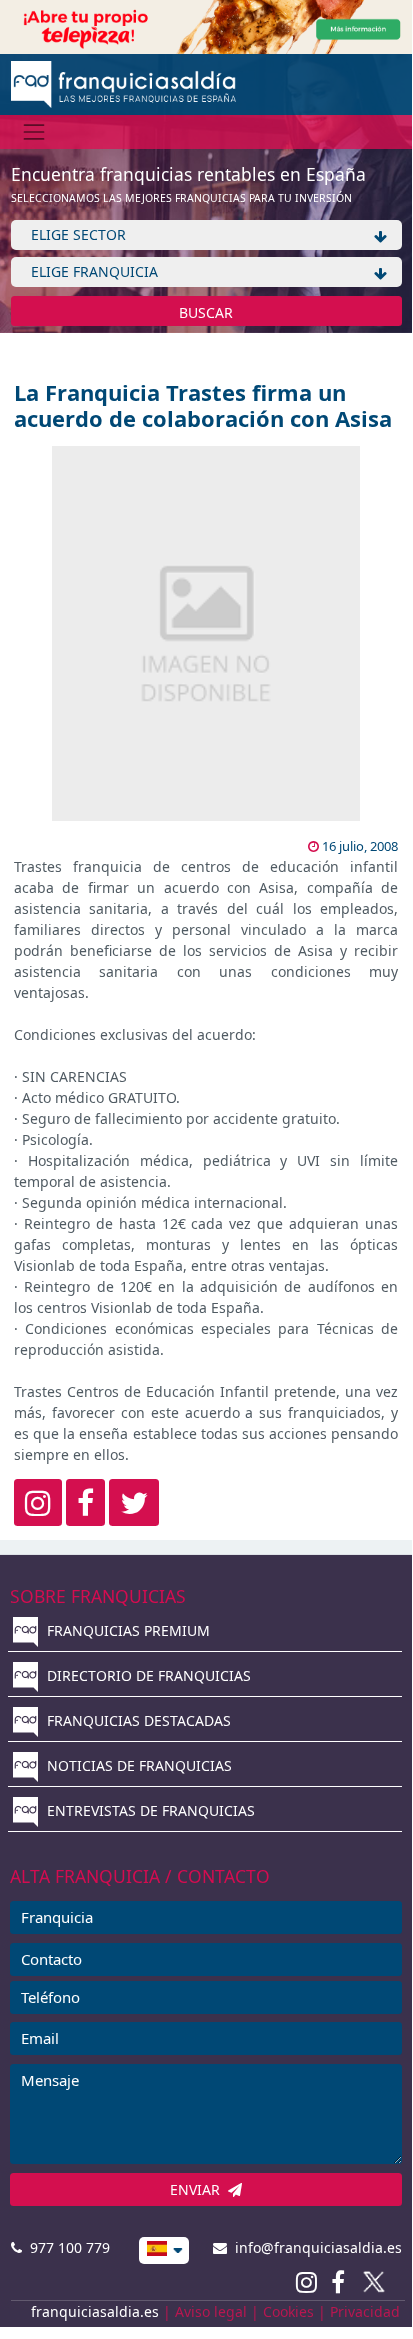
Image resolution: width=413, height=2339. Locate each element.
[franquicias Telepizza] (206, 25)
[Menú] (34, 131)
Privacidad (365, 2311)
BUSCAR (206, 312)
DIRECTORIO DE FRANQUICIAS (147, 1675)
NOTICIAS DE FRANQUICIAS (137, 1765)
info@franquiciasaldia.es (314, 2247)
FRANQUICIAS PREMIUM (126, 1630)
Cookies (288, 2311)
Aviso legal (211, 2311)
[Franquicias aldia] (123, 82)
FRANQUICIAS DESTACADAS (137, 1720)
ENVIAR (199, 2189)
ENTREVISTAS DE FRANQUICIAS (149, 1810)
